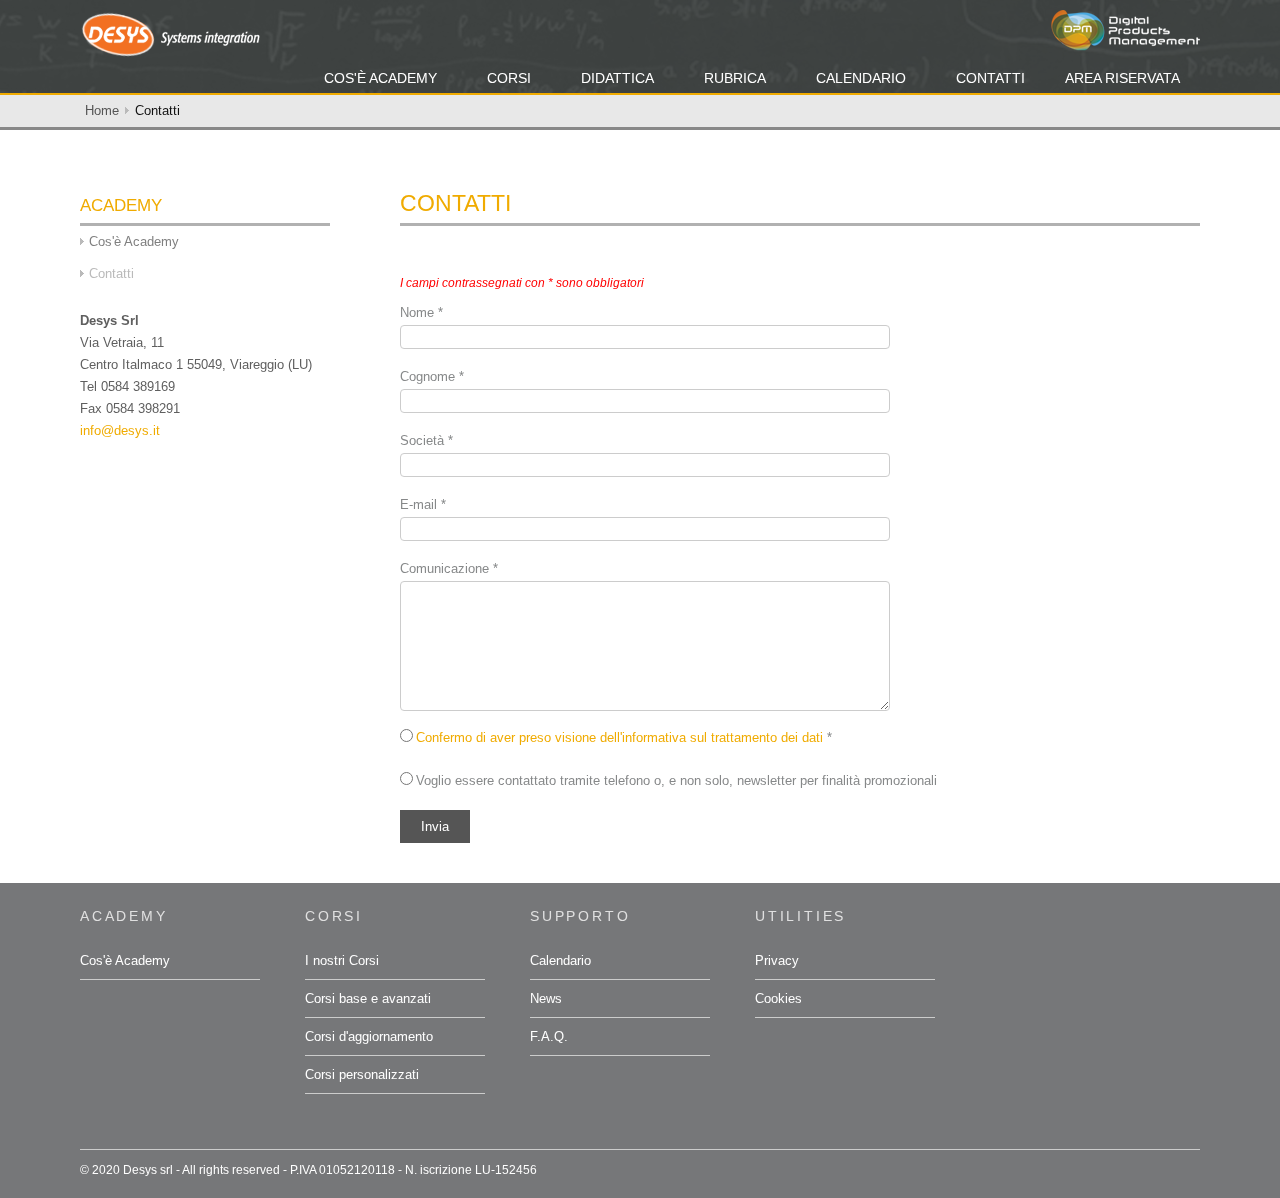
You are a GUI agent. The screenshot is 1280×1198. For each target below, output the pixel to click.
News (546, 998)
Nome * (421, 312)
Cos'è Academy (380, 78)
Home (102, 110)
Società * (426, 440)
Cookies (778, 998)
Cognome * (432, 376)
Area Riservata (1122, 78)
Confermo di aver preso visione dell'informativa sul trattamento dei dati (619, 737)
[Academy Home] (170, 33)
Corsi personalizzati (362, 1074)
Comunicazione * (449, 568)
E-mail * (423, 504)
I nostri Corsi (342, 960)
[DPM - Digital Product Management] (1125, 29)
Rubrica (735, 78)
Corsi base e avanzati (368, 998)
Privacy (777, 960)
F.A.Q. (549, 1036)
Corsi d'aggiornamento (369, 1036)
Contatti (990, 78)
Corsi (509, 78)
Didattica (617, 78)
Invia (435, 826)
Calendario (861, 78)
